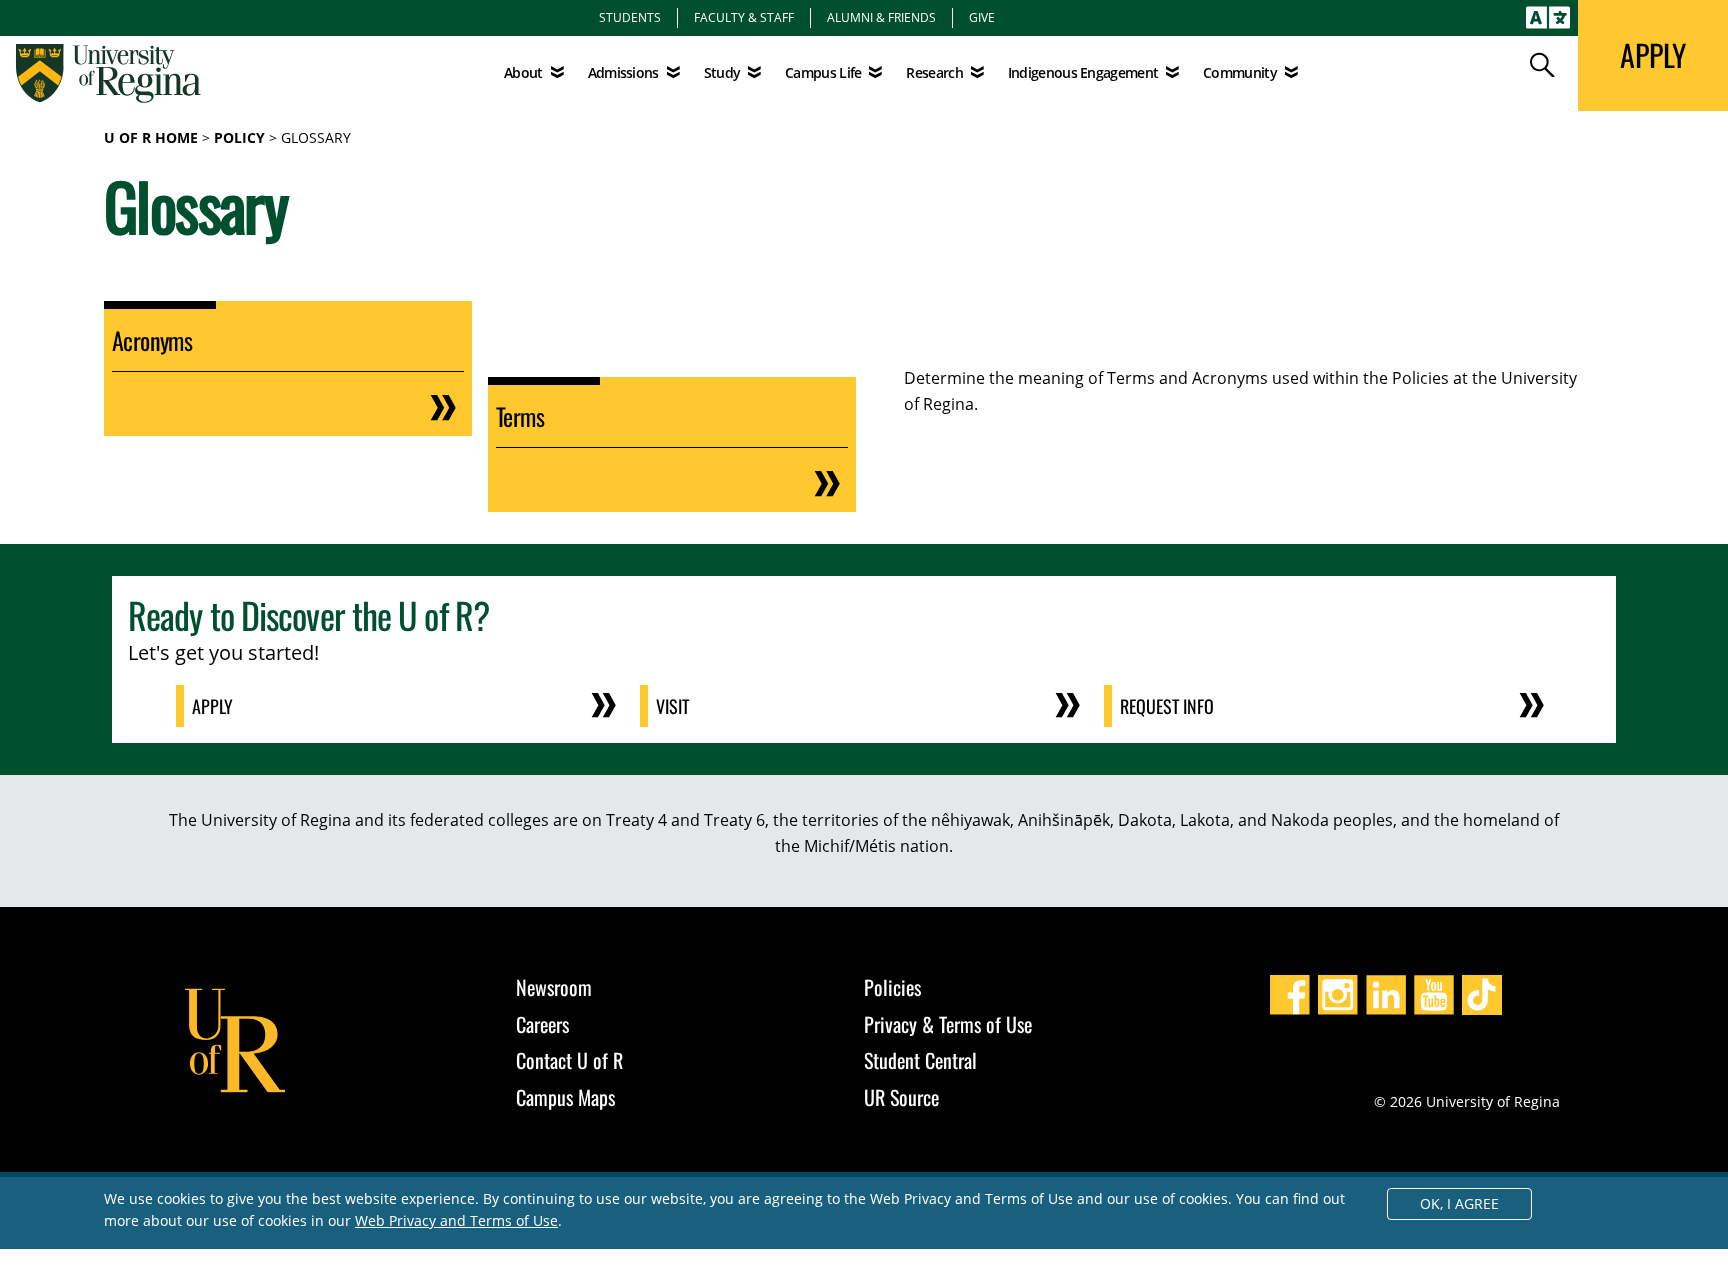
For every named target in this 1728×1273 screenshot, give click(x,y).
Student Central (920, 1060)
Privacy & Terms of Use (948, 1024)
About (523, 72)
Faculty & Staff (744, 17)
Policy (239, 137)
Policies (892, 987)
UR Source (901, 1097)
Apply (212, 706)
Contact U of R (569, 1060)
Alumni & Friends (881, 17)
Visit (672, 706)
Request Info (1167, 706)
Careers (542, 1024)
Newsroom (554, 987)
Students (630, 17)
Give (982, 17)
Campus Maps (565, 1097)
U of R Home (151, 137)
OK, (1459, 1203)
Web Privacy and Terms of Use (456, 1220)
